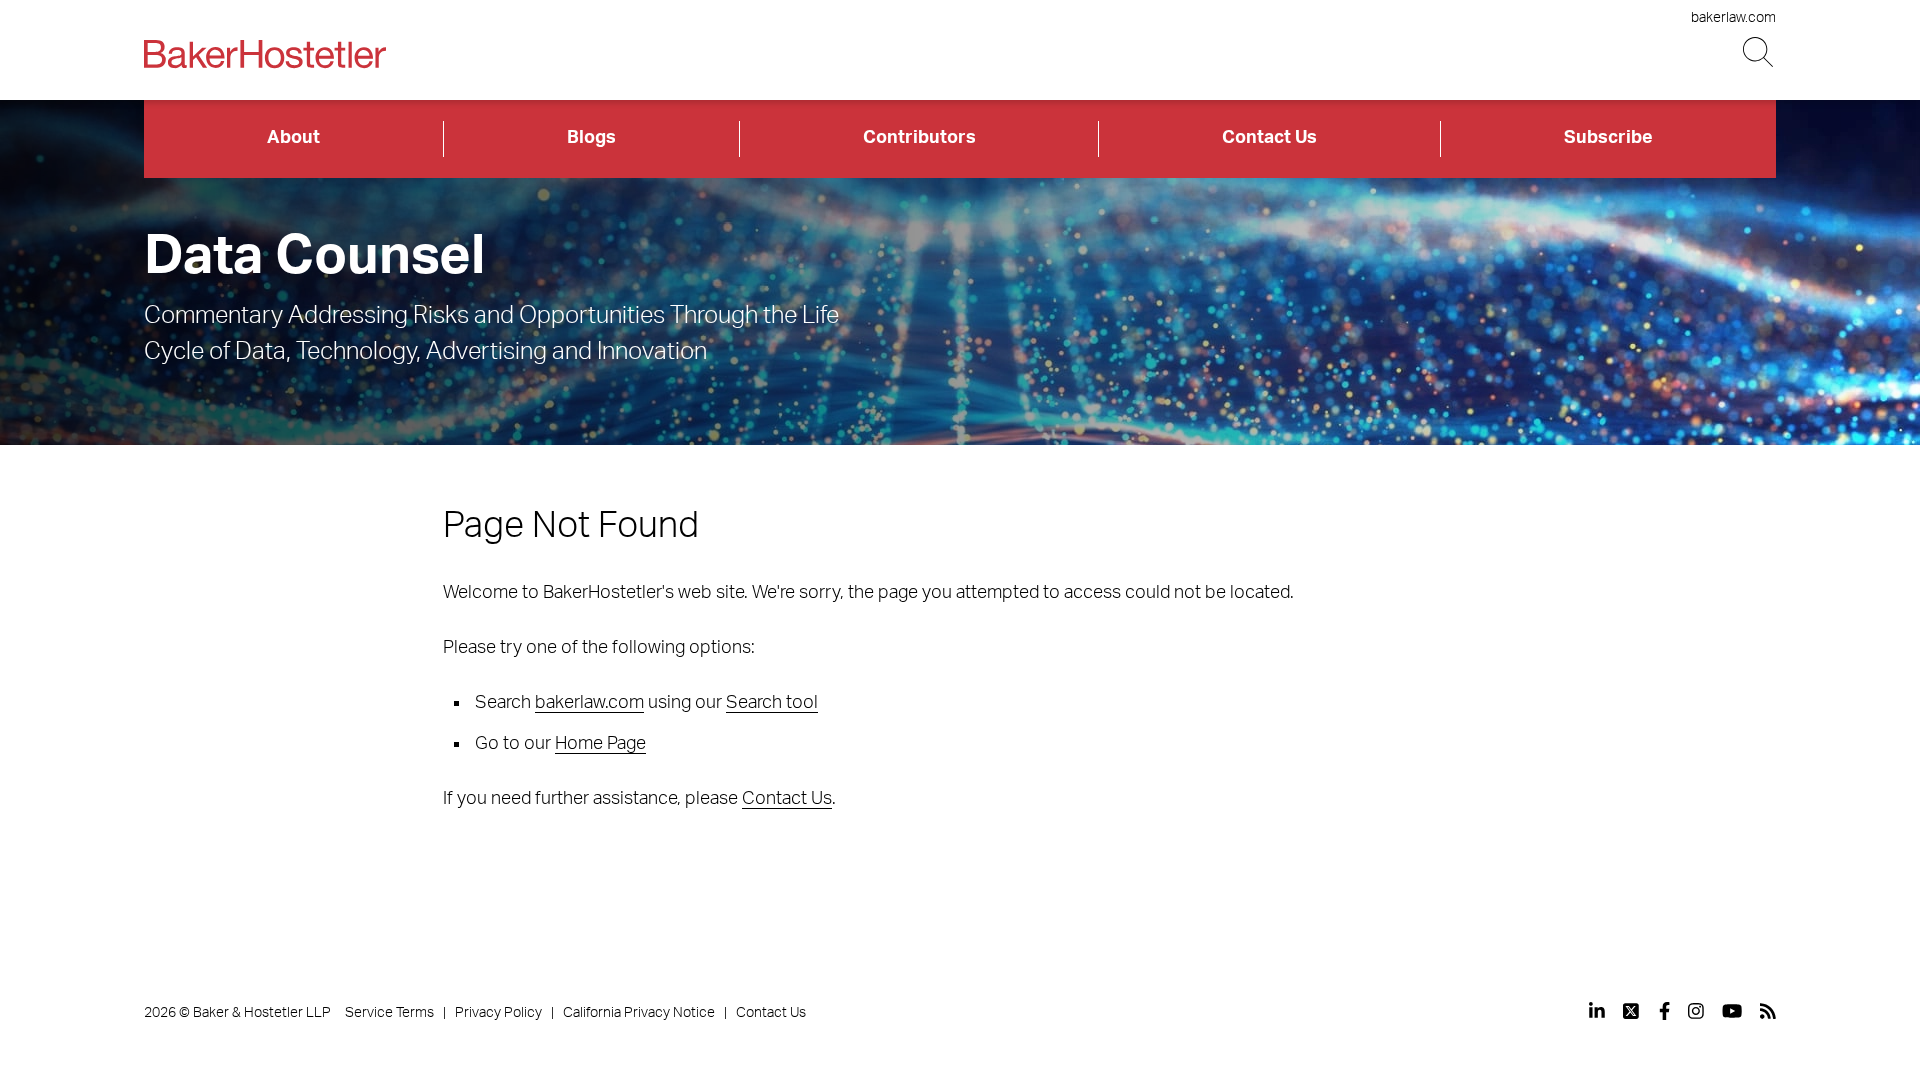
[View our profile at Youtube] (1732, 1011)
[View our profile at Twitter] (1632, 1011)
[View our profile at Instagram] (1696, 1011)
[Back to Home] (265, 54)
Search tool (772, 703)
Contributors (919, 138)
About (293, 138)
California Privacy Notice (639, 1013)
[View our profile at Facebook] (1664, 1011)
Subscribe (1608, 138)
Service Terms (389, 1013)
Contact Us (1269, 138)
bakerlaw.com (1733, 18)
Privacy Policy (498, 1013)
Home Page (600, 744)
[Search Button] (1759, 52)
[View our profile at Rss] (1768, 1011)
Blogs (591, 138)
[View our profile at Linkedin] (1597, 1011)
